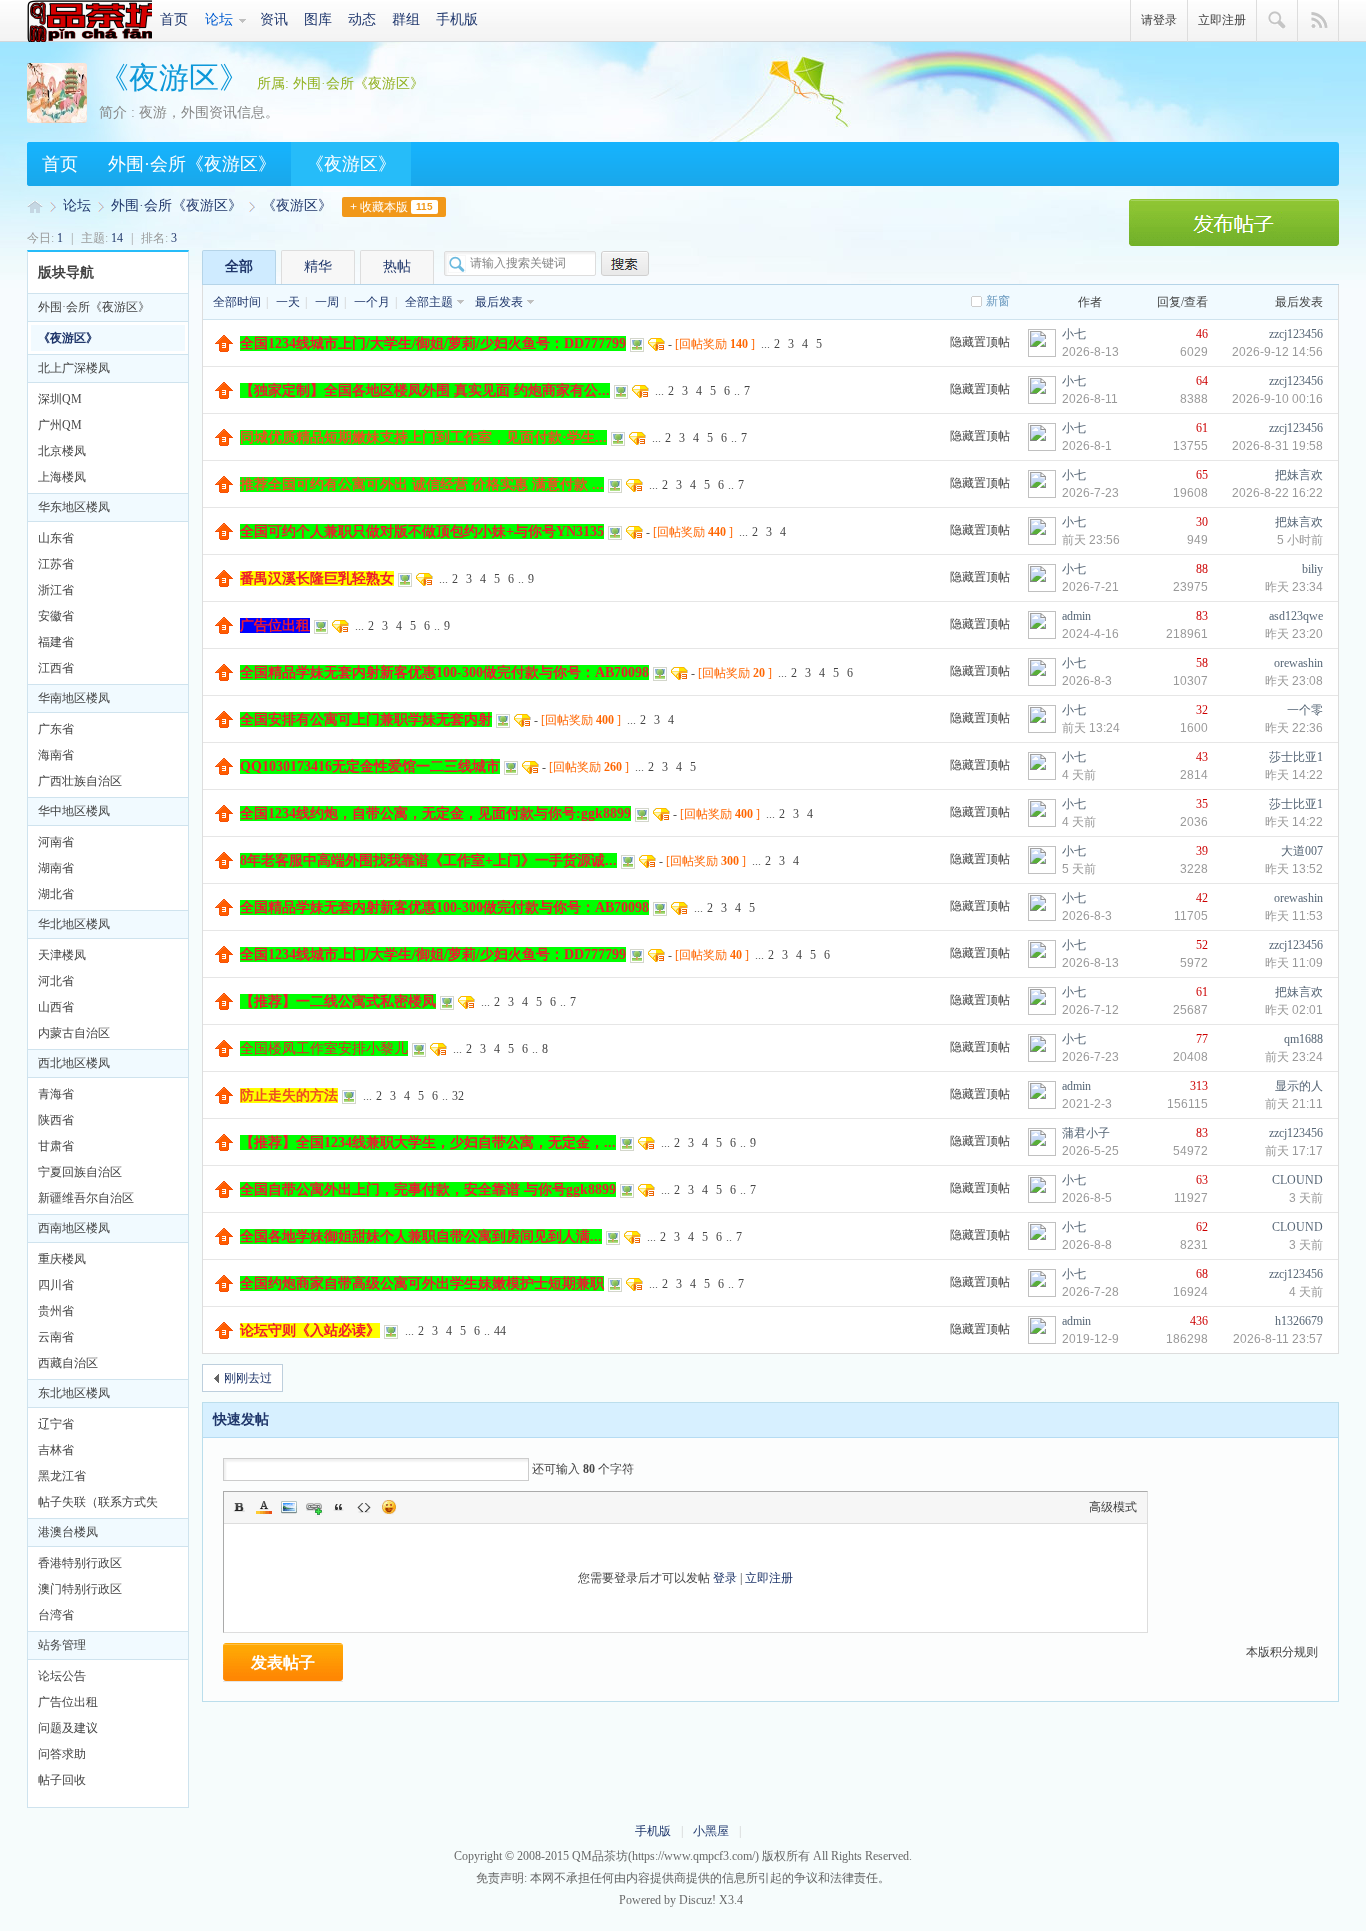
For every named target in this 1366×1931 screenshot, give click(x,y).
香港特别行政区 (80, 1563)
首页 (174, 19)
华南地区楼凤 (74, 698)
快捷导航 (1318, 21)
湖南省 (56, 868)
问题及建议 (68, 1728)
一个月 (372, 302)
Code (364, 1507)
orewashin (1298, 663)
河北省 (56, 981)
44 (500, 1331)
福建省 (56, 642)
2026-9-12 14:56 (1277, 352)
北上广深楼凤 (74, 368)
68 (1202, 1274)
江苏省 (56, 564)
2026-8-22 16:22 (1277, 493)
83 (1202, 616)
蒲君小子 (1086, 1133)
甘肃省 (56, 1146)
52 (1202, 945)
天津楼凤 (62, 955)
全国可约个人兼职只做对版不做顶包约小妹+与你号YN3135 (422, 531)
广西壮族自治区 (80, 781)
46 (1202, 334)
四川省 (56, 1285)
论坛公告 (62, 1676)
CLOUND (1297, 1180)
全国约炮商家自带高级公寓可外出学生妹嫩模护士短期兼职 (422, 1283)
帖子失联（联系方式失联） (98, 1505)
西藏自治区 (68, 1363)
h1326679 (1299, 1321)
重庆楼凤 (62, 1259)
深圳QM (60, 399)
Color (264, 1507)
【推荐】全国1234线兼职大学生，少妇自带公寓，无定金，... (428, 1142)
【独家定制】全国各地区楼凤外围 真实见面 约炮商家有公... (425, 390)
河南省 (56, 842)
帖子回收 (62, 1780)
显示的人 (1299, 1086)
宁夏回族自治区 (80, 1172)
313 (1199, 1086)
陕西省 (56, 1120)
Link (314, 1507)
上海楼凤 (62, 477)
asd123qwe (1296, 616)
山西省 (56, 1007)
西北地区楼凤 (74, 1063)
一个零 (1305, 710)
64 (1202, 381)
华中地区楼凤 (74, 811)
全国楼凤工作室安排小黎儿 (324, 1048)
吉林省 (56, 1450)
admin (1076, 616)
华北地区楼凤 (74, 924)
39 (1202, 851)
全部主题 (429, 302)
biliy (1312, 569)
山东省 (56, 538)
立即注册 (1222, 20)
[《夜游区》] (57, 119)
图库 (318, 19)
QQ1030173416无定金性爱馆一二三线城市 (370, 766)
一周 (327, 302)
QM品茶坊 (89, 21)
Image (289, 1507)
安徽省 (56, 616)
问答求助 (62, 1754)
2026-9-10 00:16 (1277, 399)
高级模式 (1113, 1507)
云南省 (56, 1337)
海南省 (56, 755)
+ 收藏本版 (391, 207)
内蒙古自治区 (74, 1033)
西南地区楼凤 (74, 1228)
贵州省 (56, 1311)
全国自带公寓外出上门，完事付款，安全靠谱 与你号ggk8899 (428, 1189)
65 (1202, 475)
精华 (318, 266)
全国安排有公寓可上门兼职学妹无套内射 (366, 719)
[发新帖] (1234, 242)
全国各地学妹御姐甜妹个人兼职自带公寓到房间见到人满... (421, 1236)
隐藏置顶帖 (980, 342)
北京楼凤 (62, 451)
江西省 (56, 668)
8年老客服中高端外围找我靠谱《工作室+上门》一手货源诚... (428, 860)
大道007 (1302, 851)
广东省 (56, 729)
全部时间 (237, 302)
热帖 (397, 266)
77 (1202, 1039)
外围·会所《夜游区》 (192, 164)
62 (1202, 1227)
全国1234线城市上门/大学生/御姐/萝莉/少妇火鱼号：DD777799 (433, 343)
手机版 (457, 19)
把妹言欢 (1299, 475)
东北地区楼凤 (74, 1393)
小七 (1074, 334)
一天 (288, 302)
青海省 (56, 1094)
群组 (406, 19)
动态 (362, 19)
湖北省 (56, 894)
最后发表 (499, 302)
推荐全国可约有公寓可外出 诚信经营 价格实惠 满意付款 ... (422, 484)
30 (1202, 522)
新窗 (998, 301)
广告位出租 (68, 1702)
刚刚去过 (248, 1378)
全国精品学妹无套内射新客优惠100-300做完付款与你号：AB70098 (444, 672)
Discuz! (697, 1900)
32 (1202, 710)
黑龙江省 (62, 1476)
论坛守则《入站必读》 (310, 1330)
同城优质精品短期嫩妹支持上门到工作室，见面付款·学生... (423, 437)
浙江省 (56, 590)
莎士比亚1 (1296, 757)
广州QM (60, 425)
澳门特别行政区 (80, 1589)
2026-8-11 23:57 (1278, 1339)
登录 (725, 1578)
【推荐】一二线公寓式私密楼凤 (338, 1001)
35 (1202, 804)
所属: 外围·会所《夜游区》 (340, 83)
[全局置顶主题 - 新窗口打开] (224, 348)
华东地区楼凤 (74, 507)
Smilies (389, 1507)
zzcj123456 (1296, 334)
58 (1202, 663)
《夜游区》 (174, 77)
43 (1202, 757)
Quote (339, 1507)
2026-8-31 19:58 (1277, 446)
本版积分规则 (1282, 1652)
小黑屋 (711, 1831)
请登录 (1159, 20)
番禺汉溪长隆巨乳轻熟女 (317, 578)
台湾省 (56, 1615)
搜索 (1277, 21)
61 (1202, 428)
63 (1202, 1180)
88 (1202, 569)
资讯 (274, 19)
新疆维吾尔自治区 (86, 1198)
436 (1199, 1321)
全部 (239, 266)
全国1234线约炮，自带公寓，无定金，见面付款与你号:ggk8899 (435, 813)
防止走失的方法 (289, 1095)
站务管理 (62, 1645)
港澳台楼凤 (68, 1532)
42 (1202, 898)
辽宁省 (56, 1424)
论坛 (219, 19)
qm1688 (1303, 1039)
